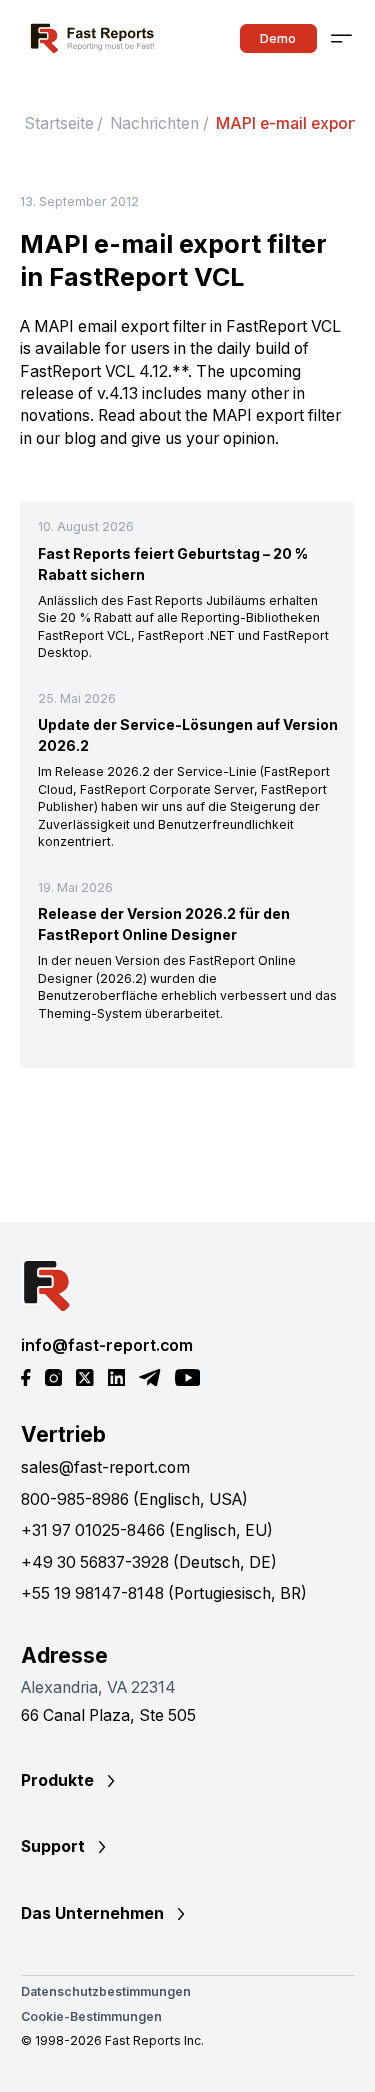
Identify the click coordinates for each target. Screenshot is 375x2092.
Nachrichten (154, 123)
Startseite (59, 123)
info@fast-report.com (107, 1345)
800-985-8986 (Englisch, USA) (134, 1499)
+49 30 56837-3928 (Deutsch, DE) (149, 1562)
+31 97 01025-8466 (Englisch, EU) (147, 1530)
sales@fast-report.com (105, 1467)
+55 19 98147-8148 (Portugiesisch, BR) (164, 1593)
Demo (278, 38)
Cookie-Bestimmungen (91, 2016)
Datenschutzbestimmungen (106, 1991)
